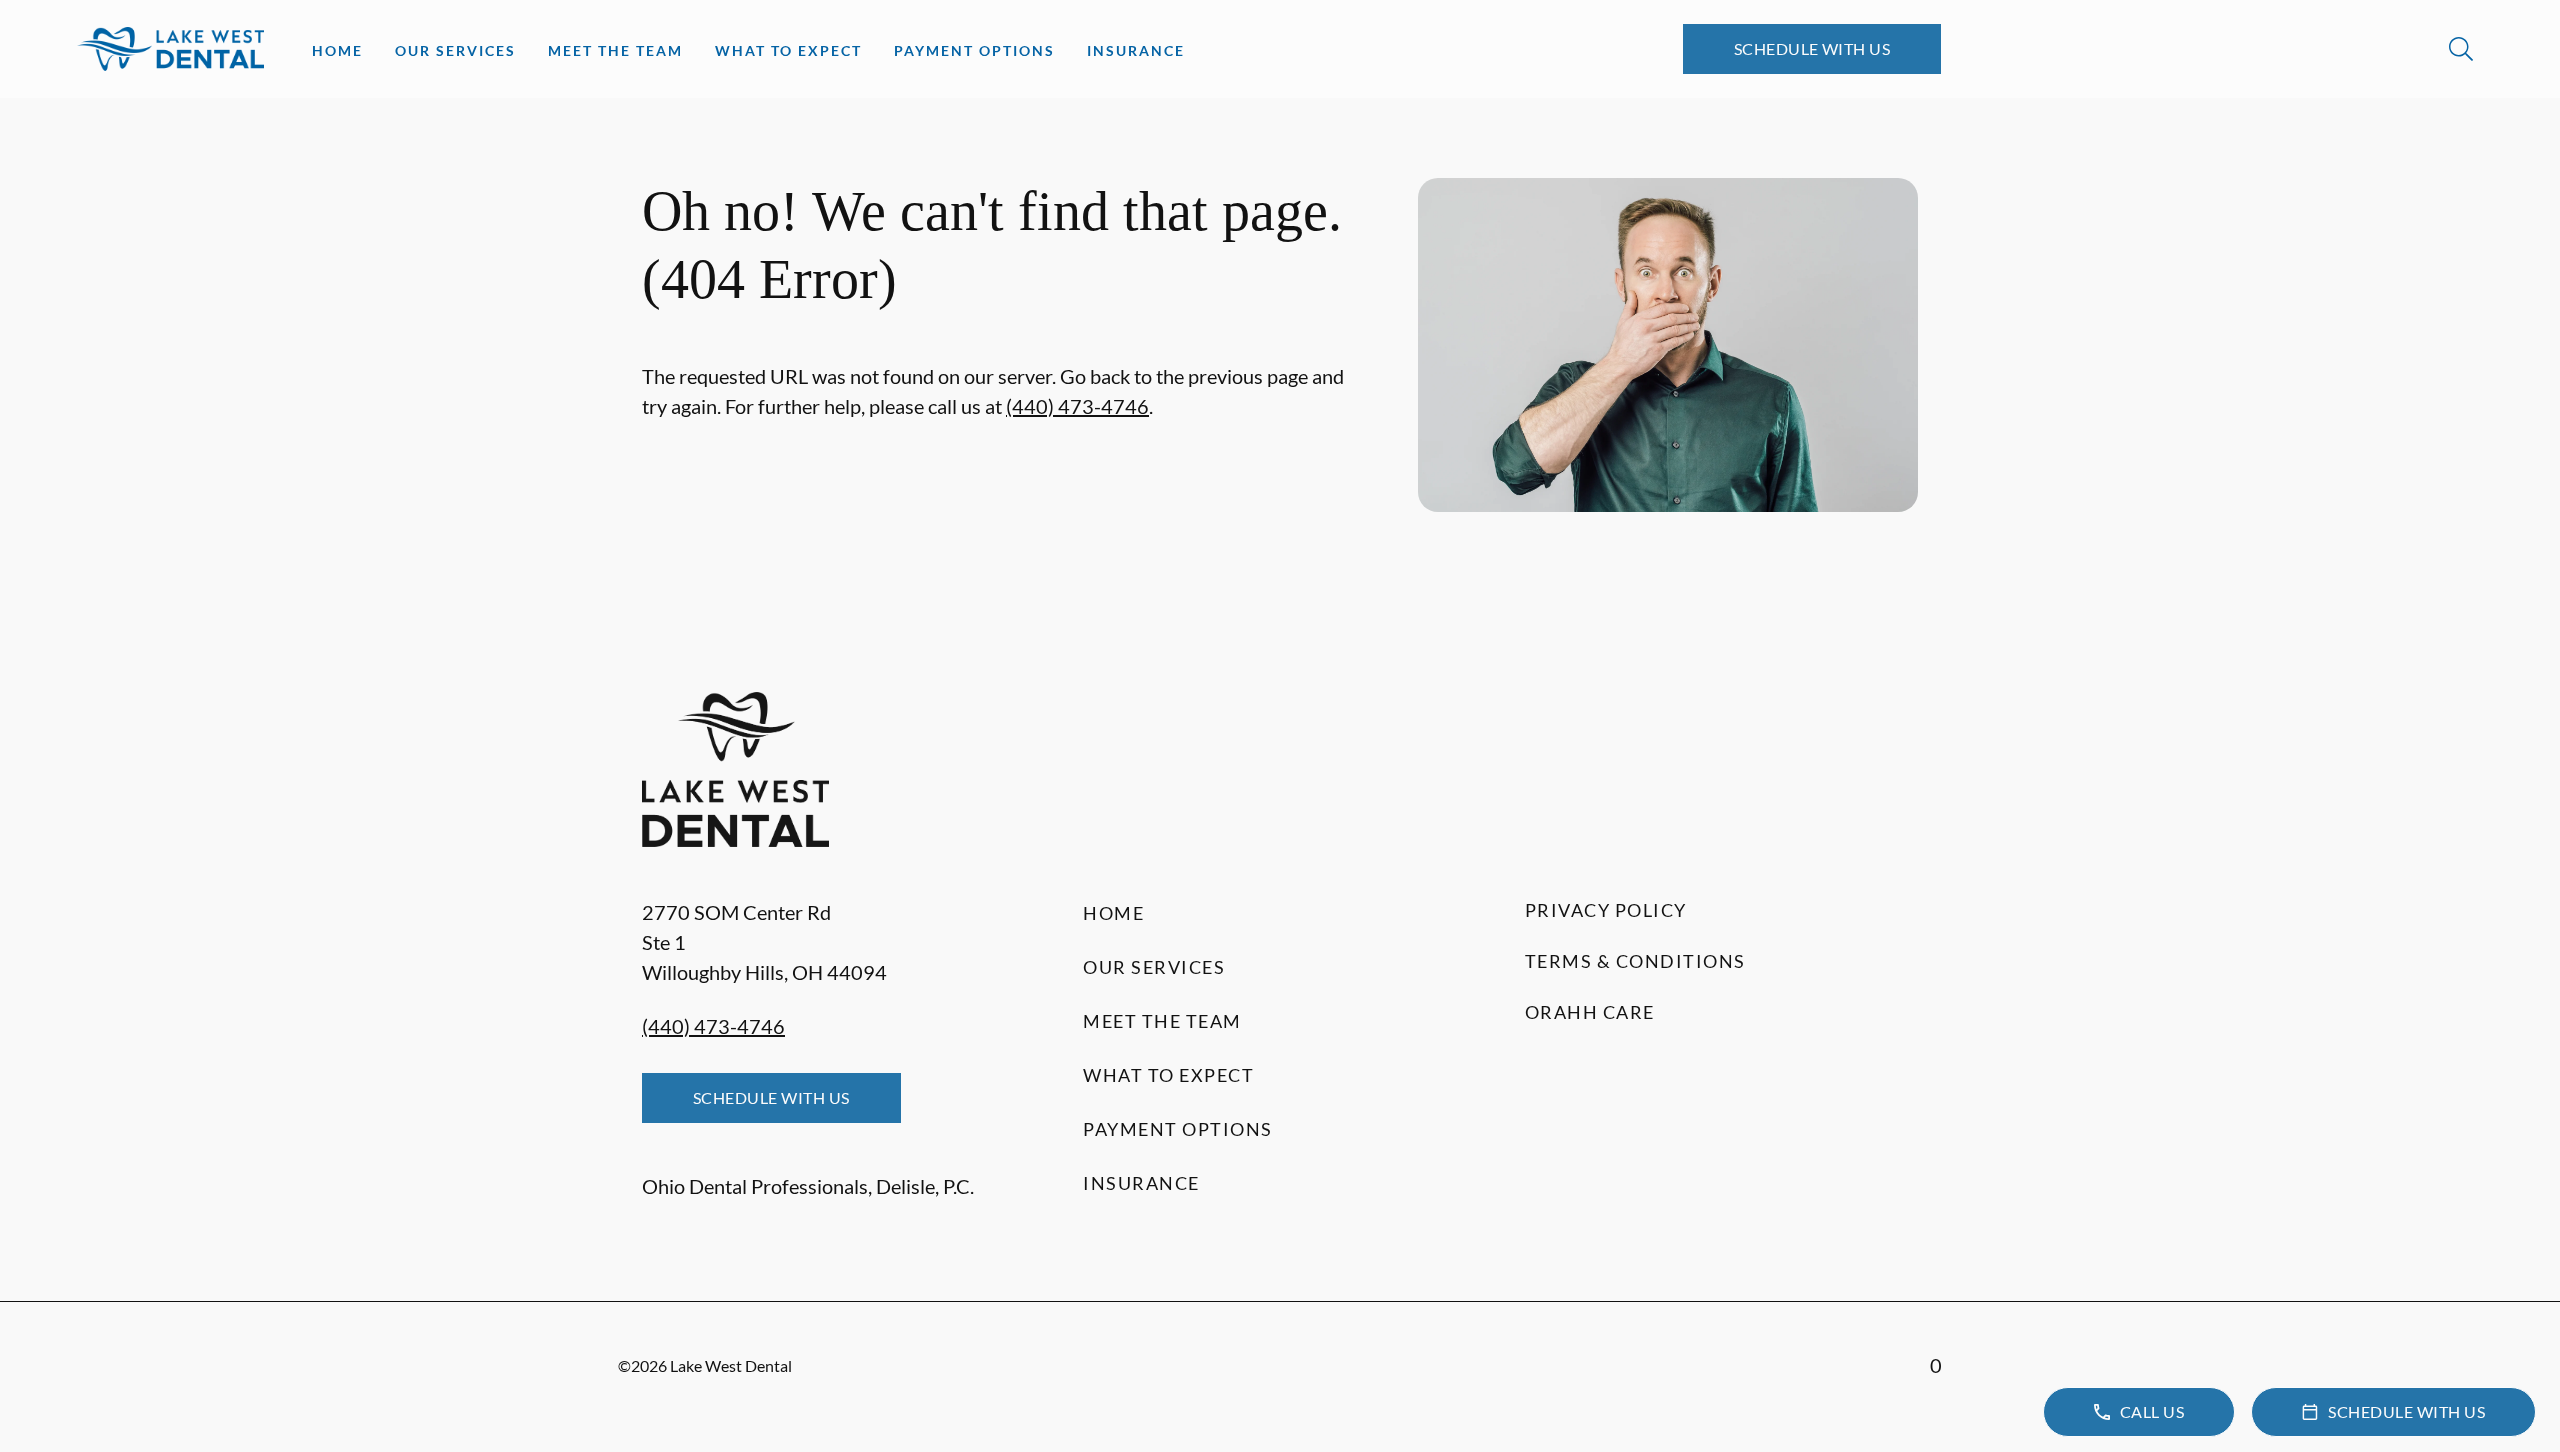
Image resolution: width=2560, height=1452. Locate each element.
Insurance (1136, 50)
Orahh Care (1590, 1012)
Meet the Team (615, 50)
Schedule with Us (1812, 48)
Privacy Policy (1606, 910)
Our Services (455, 50)
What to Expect (788, 50)
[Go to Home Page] (170, 49)
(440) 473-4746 (1077, 406)
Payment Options (974, 50)
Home (337, 50)
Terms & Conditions (1635, 961)
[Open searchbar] (2461, 49)
